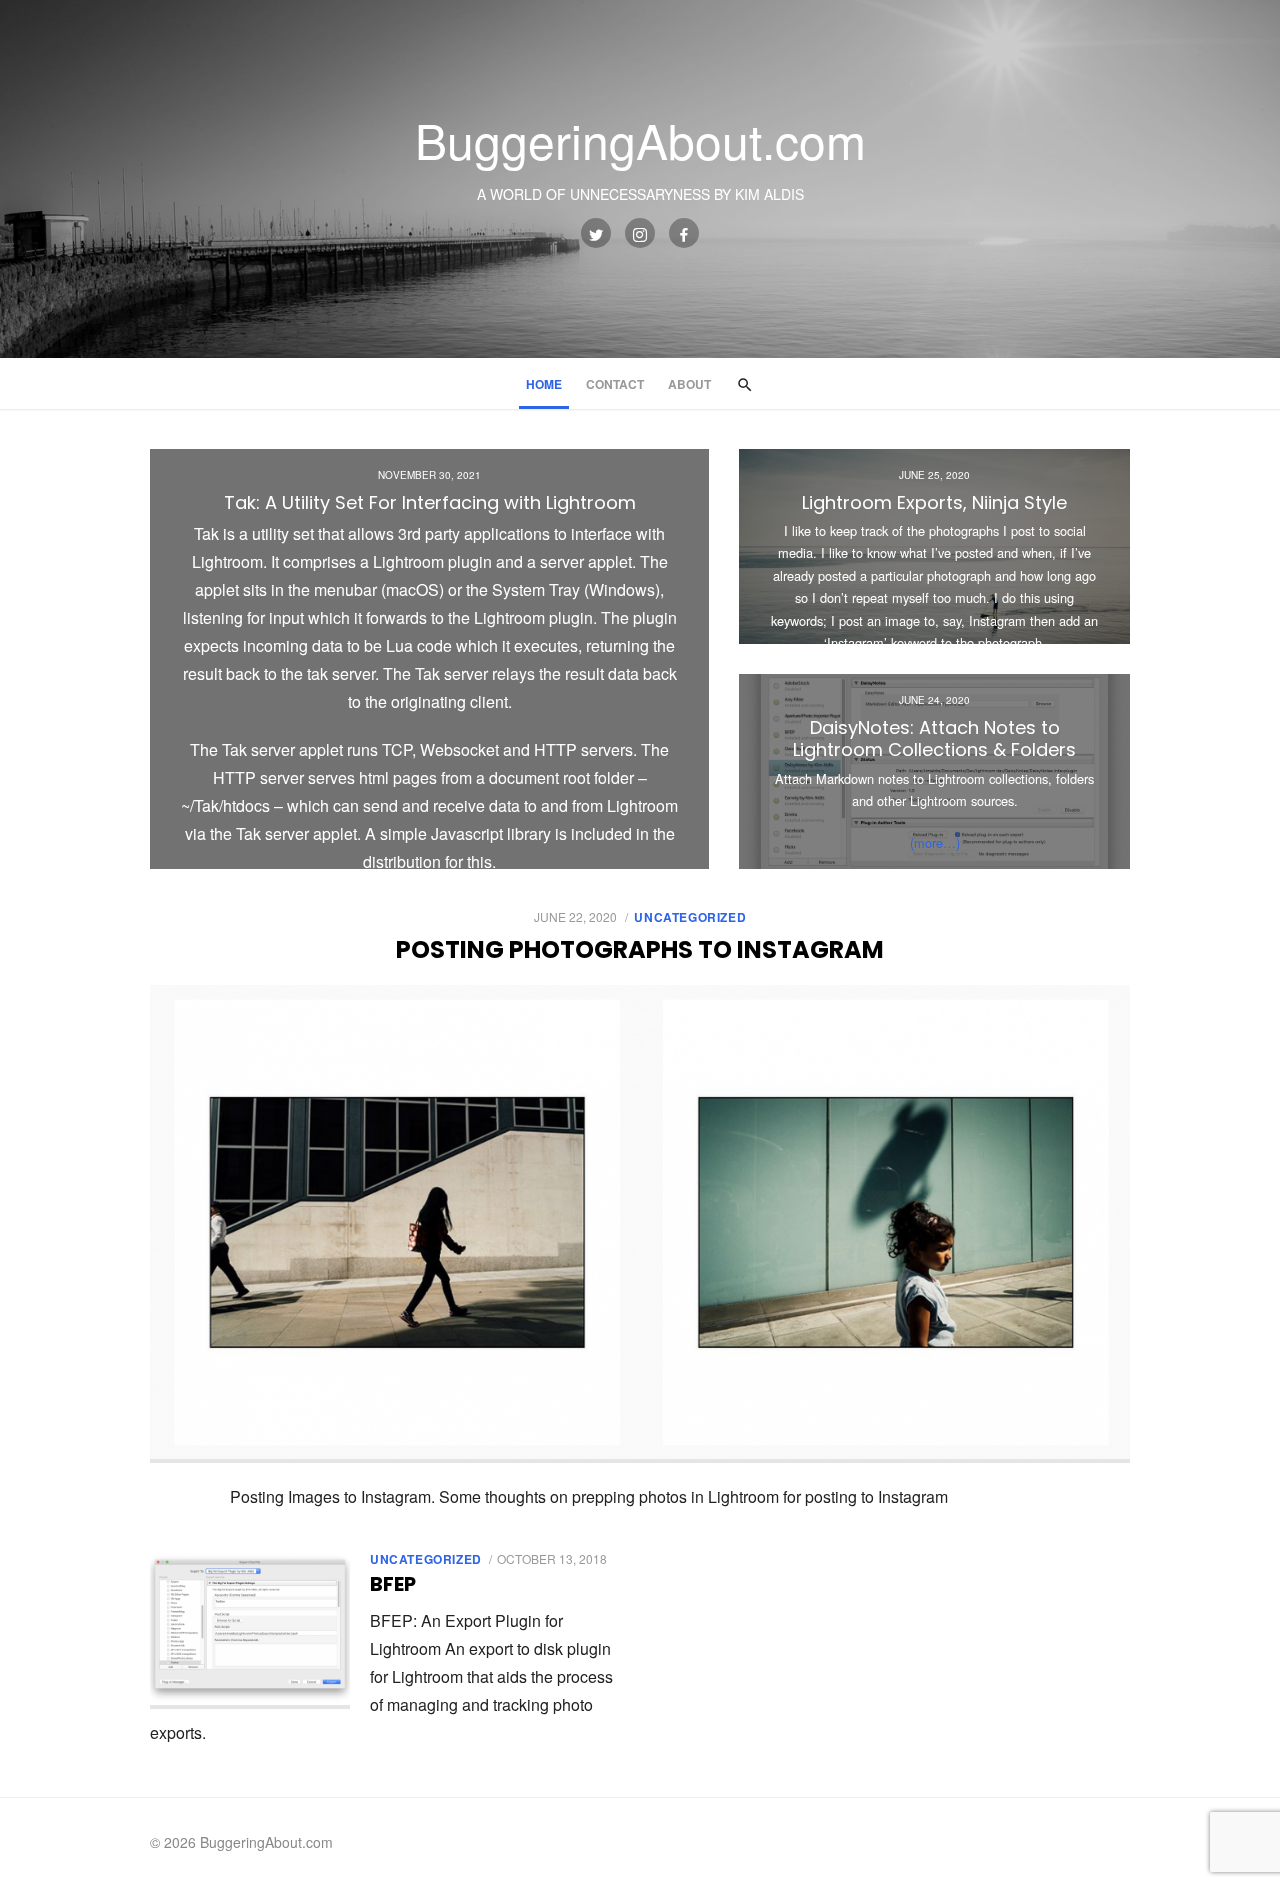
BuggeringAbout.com (640, 139)
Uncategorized (690, 917)
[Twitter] (596, 233)
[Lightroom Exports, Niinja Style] (934, 546)
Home (544, 384)
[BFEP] (250, 1630)
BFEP (393, 1584)
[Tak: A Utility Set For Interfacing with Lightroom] (429, 659)
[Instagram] (640, 233)
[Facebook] (684, 233)
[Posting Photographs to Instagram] (640, 1224)
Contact (615, 384)
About (689, 384)
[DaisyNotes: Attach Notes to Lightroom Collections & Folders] (934, 771)
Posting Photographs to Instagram (640, 949)
